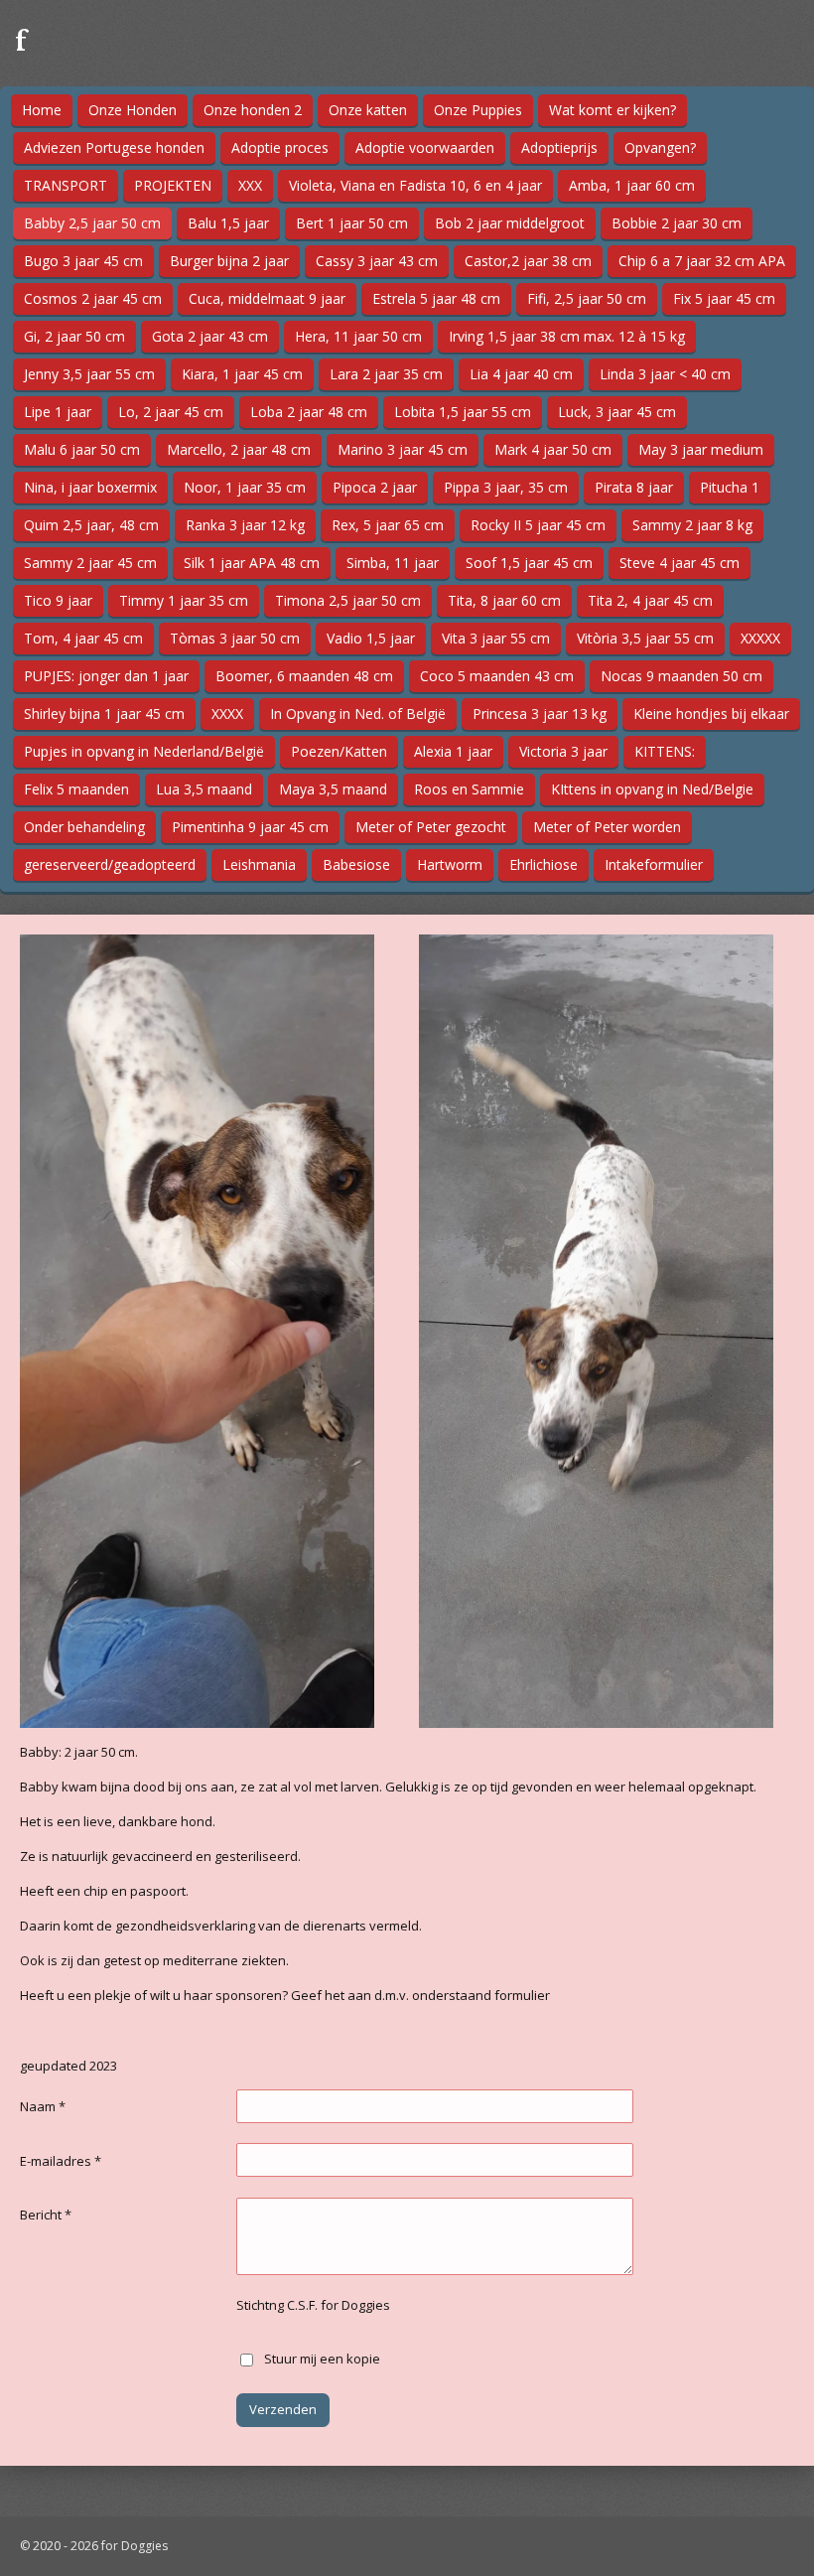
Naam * (43, 2106)
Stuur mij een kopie (322, 2359)
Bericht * (46, 2215)
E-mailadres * (61, 2161)
